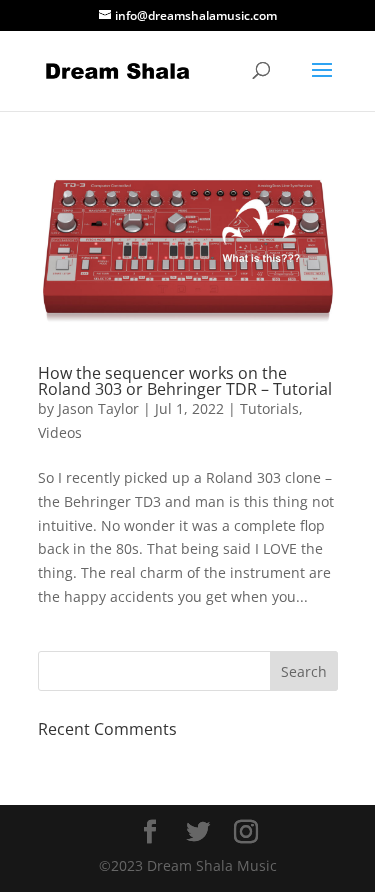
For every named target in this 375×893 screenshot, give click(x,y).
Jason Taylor (98, 408)
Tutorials (269, 408)
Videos (60, 432)
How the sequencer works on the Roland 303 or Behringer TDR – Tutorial (185, 381)
